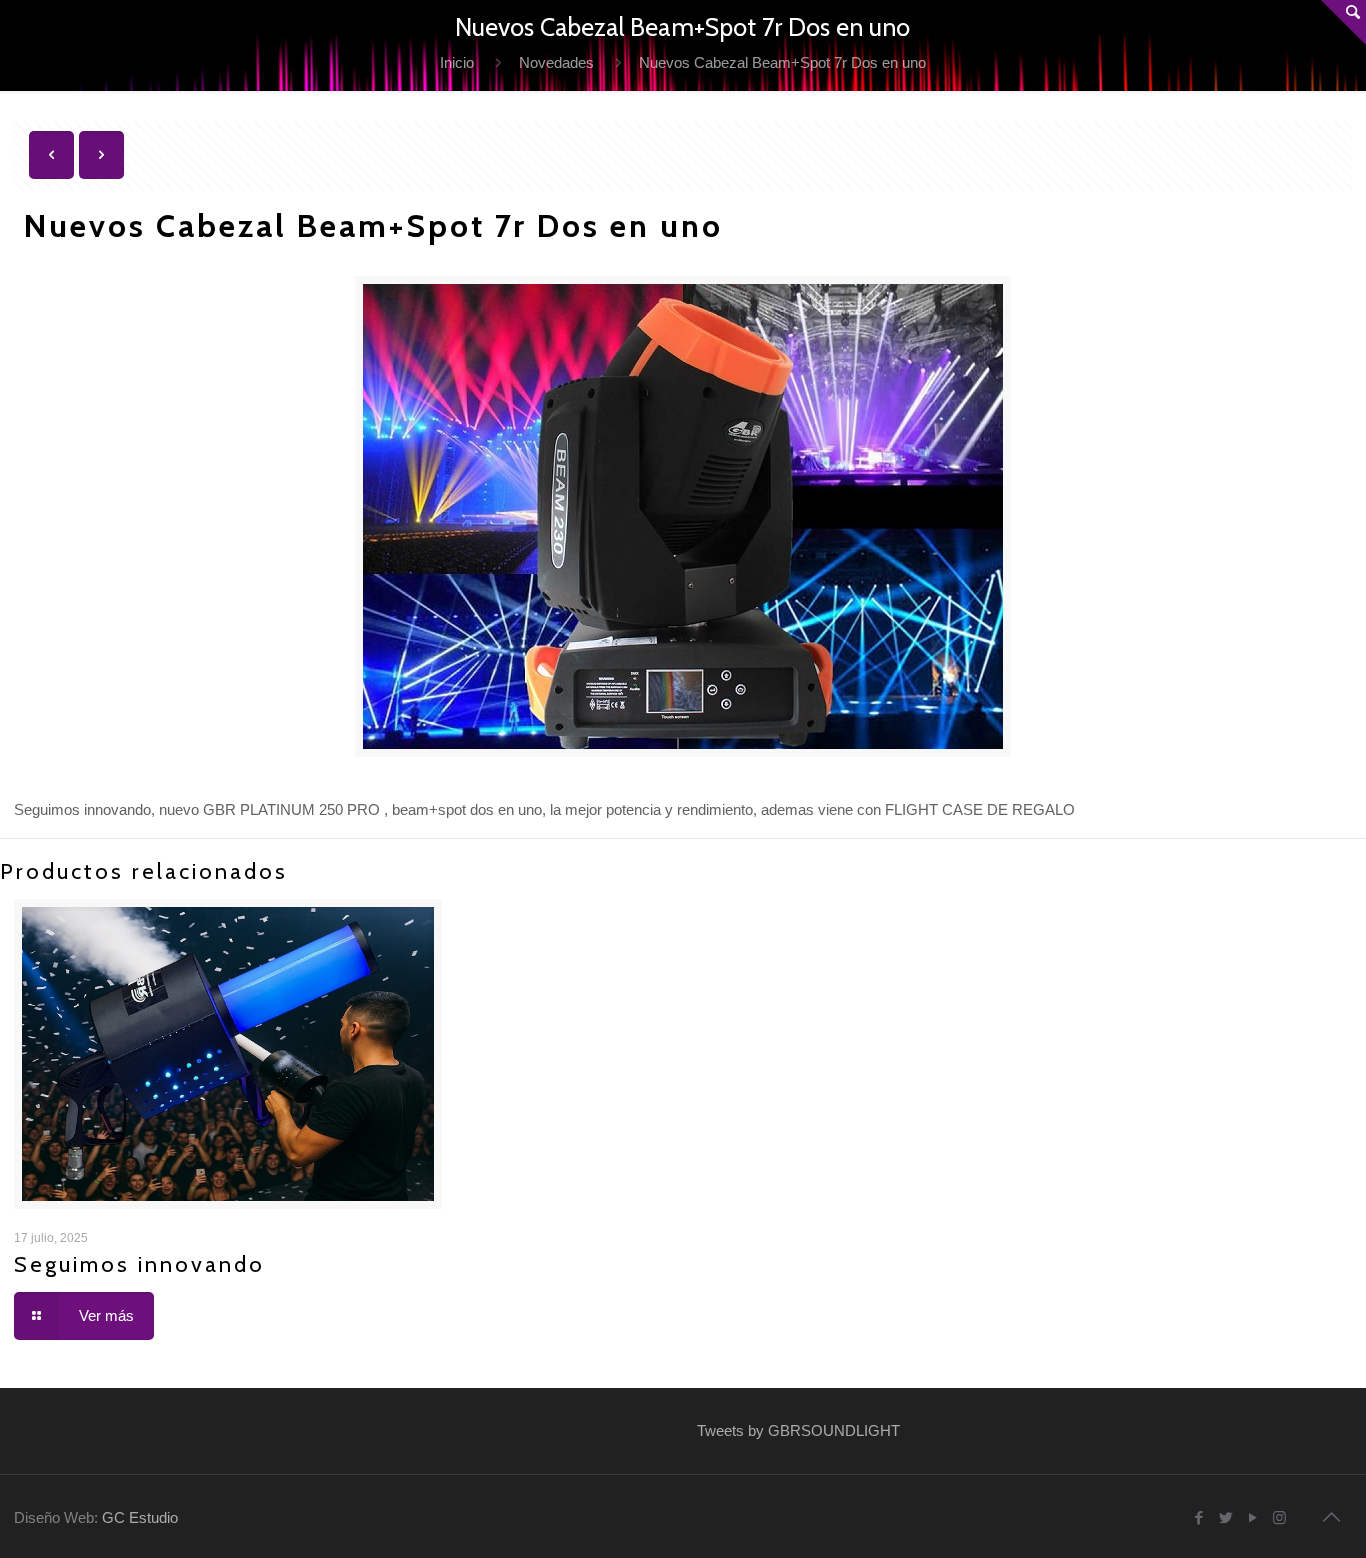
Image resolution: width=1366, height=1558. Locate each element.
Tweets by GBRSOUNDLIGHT (798, 1430)
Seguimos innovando (139, 1264)
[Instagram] (1279, 1517)
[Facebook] (1198, 1517)
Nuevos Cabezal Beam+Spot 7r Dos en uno (782, 62)
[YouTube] (1252, 1517)
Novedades (556, 62)
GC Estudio (140, 1517)
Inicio (457, 62)
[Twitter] (1225, 1517)
